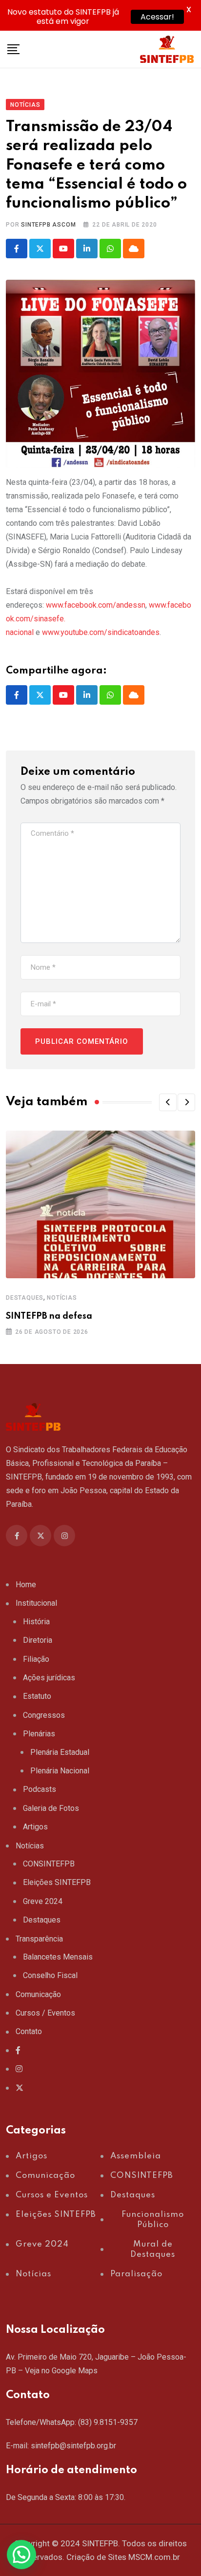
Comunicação (38, 1994)
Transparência (39, 1939)
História (36, 1622)
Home (26, 1585)
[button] (168, 1102)
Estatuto (37, 1696)
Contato (29, 2031)
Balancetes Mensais (58, 1957)
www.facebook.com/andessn (96, 605)
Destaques (25, 1298)
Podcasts (40, 1789)
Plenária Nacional (60, 1771)
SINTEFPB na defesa (49, 1316)
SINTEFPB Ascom (48, 225)
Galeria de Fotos (51, 1808)
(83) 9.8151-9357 (108, 2422)
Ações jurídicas (49, 1678)
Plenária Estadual (60, 1752)
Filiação (36, 1659)
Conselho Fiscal (50, 1975)
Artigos (35, 1827)
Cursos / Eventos (45, 2013)
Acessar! (157, 17)
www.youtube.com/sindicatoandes (101, 632)
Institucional (36, 1603)
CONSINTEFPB (49, 1864)
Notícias (62, 1298)
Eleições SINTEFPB (57, 1882)
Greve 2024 (43, 1901)
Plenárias (39, 1734)
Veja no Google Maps (61, 2371)
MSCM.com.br (154, 2557)
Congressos (44, 1715)
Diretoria (38, 1640)
